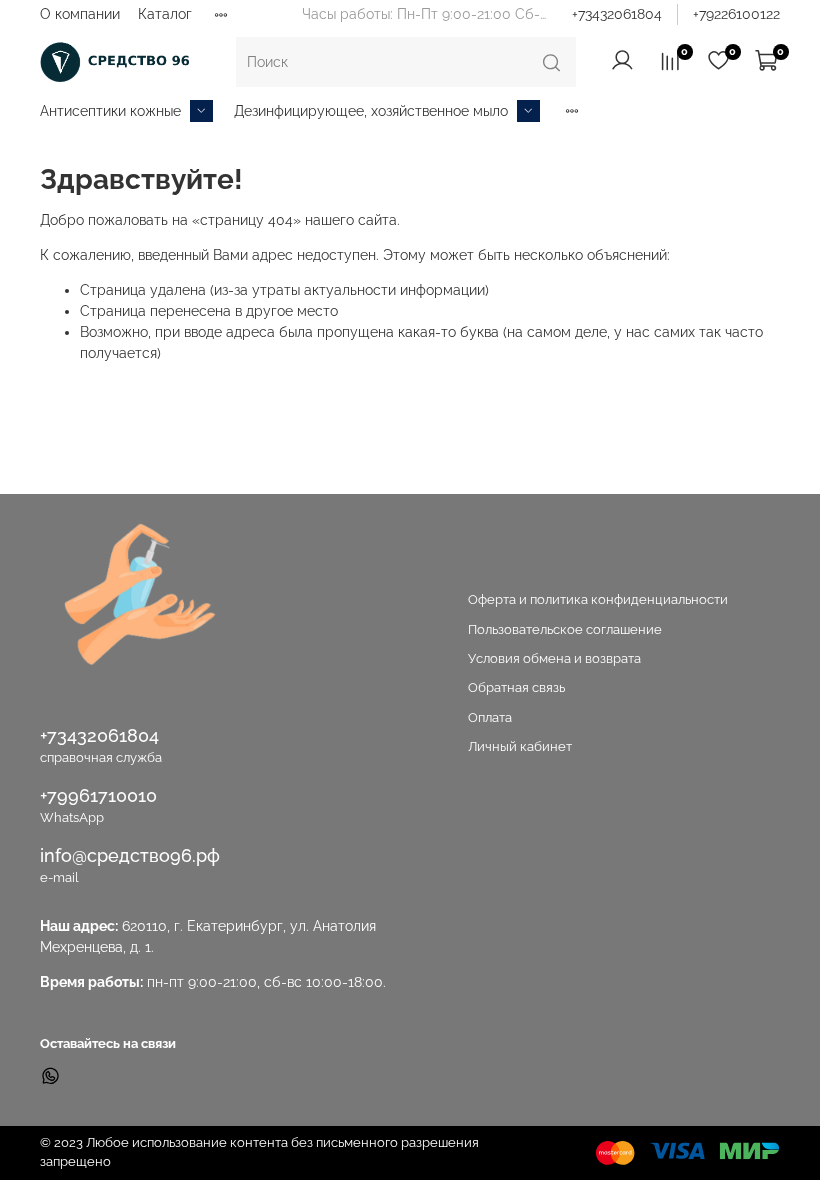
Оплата (490, 717)
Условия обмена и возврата (554, 658)
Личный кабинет (520, 746)
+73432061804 (617, 14)
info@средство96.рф (130, 855)
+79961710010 (98, 795)
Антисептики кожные (110, 111)
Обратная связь (516, 687)
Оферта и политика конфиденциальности (598, 599)
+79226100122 (736, 14)
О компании (80, 14)
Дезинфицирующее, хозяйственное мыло (371, 111)
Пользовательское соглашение (565, 629)
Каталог (165, 14)
